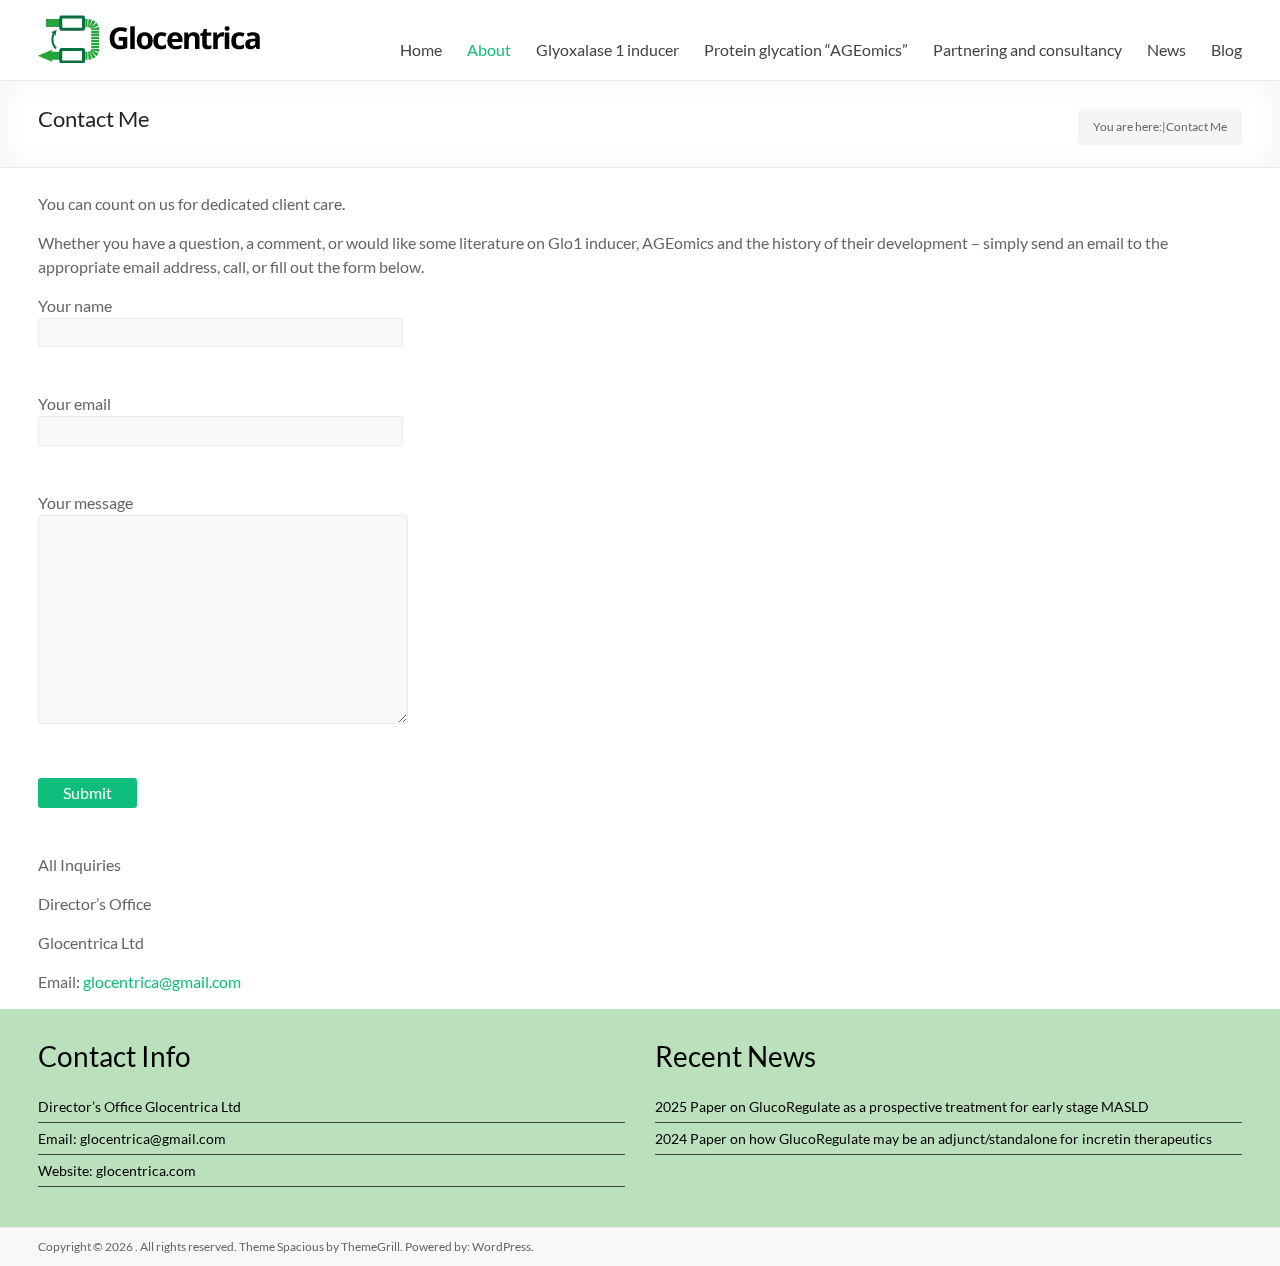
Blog (1226, 49)
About (489, 49)
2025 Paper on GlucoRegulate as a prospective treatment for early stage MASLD (902, 1106)
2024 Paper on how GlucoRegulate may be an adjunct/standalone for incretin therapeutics (933, 1138)
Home (421, 49)
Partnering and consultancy (1027, 49)
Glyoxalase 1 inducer (607, 49)
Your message (85, 502)
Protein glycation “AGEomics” (806, 49)
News (1166, 49)
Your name (75, 305)
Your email (74, 403)
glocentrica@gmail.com (162, 981)
